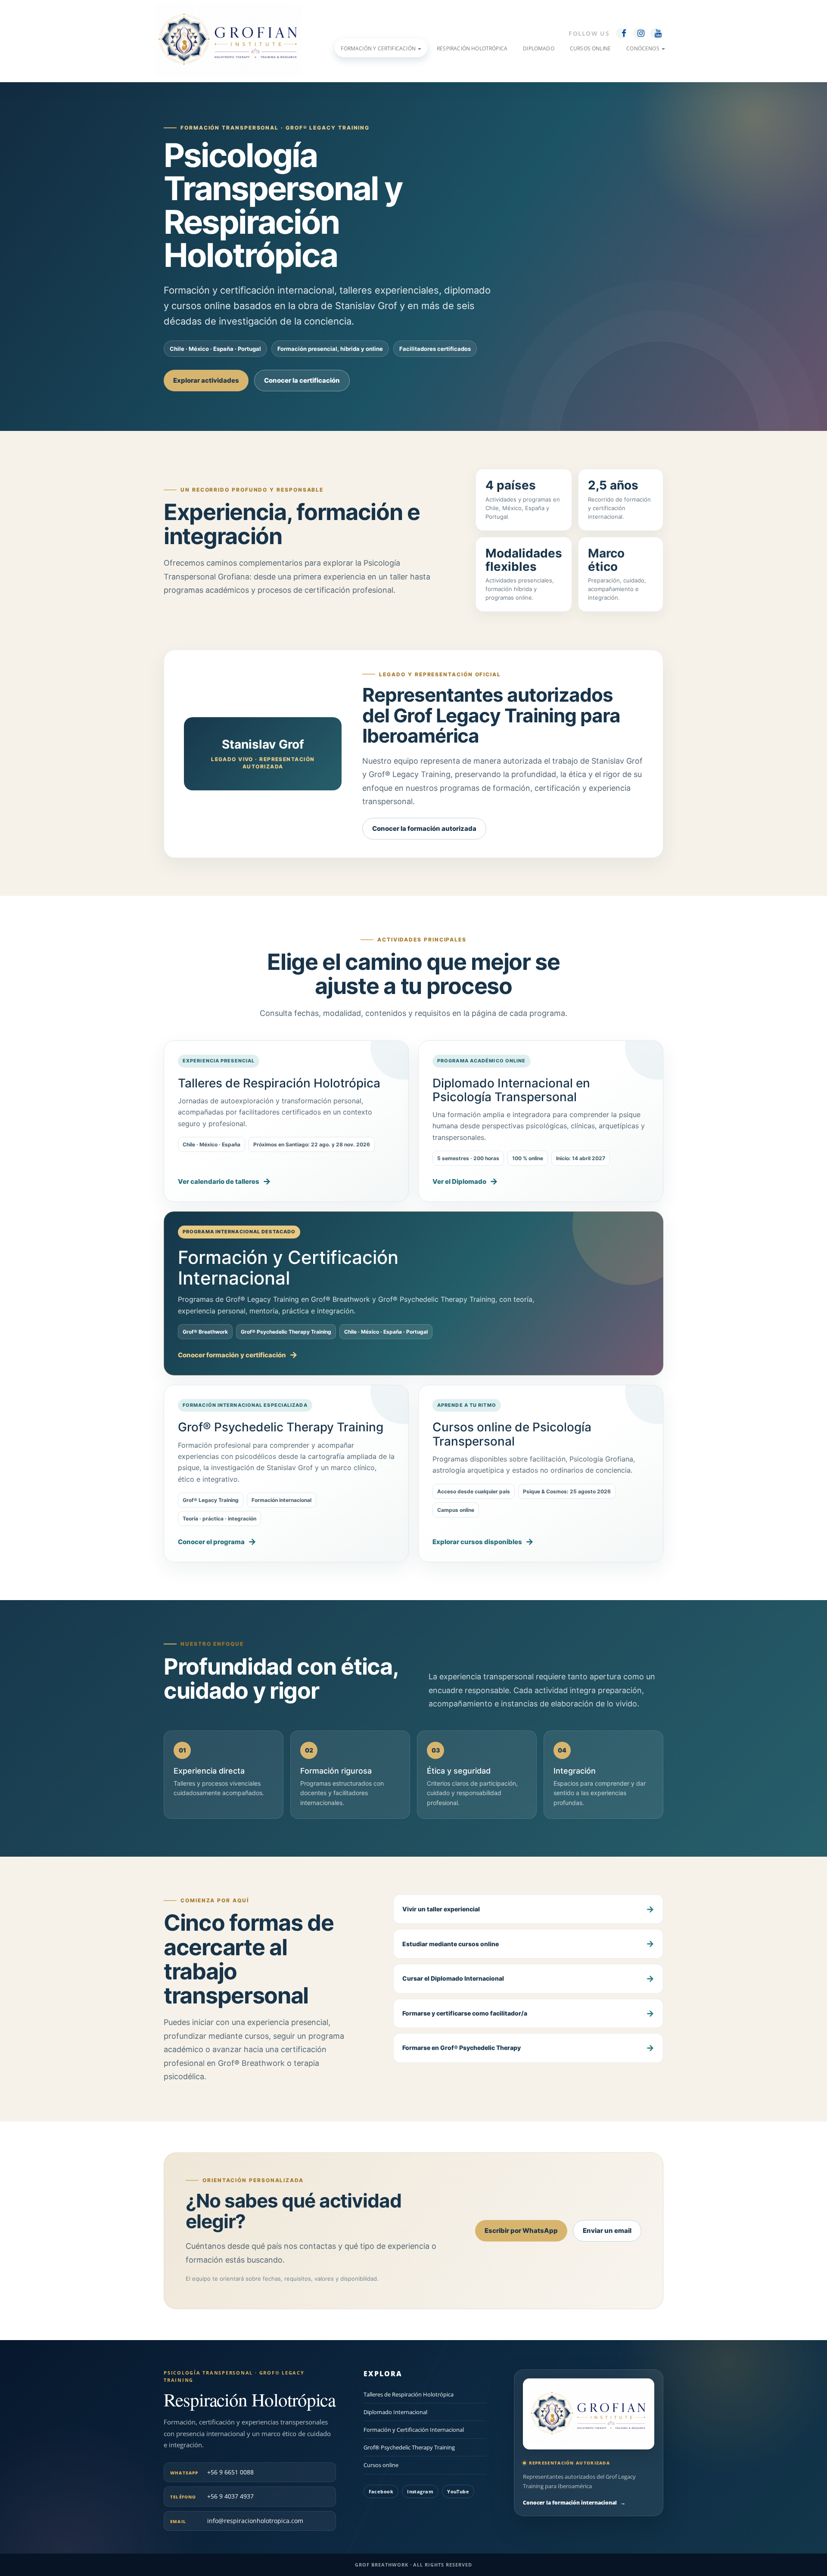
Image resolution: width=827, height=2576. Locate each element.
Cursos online (381, 2465)
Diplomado (539, 48)
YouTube (458, 2491)
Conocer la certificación (302, 380)
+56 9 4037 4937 (212, 2497)
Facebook (381, 2491)
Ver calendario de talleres (219, 1181)
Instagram (420, 2491)
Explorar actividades (206, 380)
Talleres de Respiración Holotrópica (409, 2394)
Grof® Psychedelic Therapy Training (409, 2448)
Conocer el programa (211, 1542)
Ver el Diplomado (459, 1181)
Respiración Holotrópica (472, 48)
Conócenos (644, 48)
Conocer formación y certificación (232, 1355)
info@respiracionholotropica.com (237, 2521)
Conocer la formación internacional (574, 2503)
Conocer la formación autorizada (424, 828)
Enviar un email (607, 2231)
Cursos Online (590, 48)
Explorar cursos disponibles (477, 1542)
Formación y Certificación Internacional (414, 2430)
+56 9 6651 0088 (212, 2472)
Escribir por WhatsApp (521, 2231)
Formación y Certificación (379, 48)
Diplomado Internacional (395, 2412)
